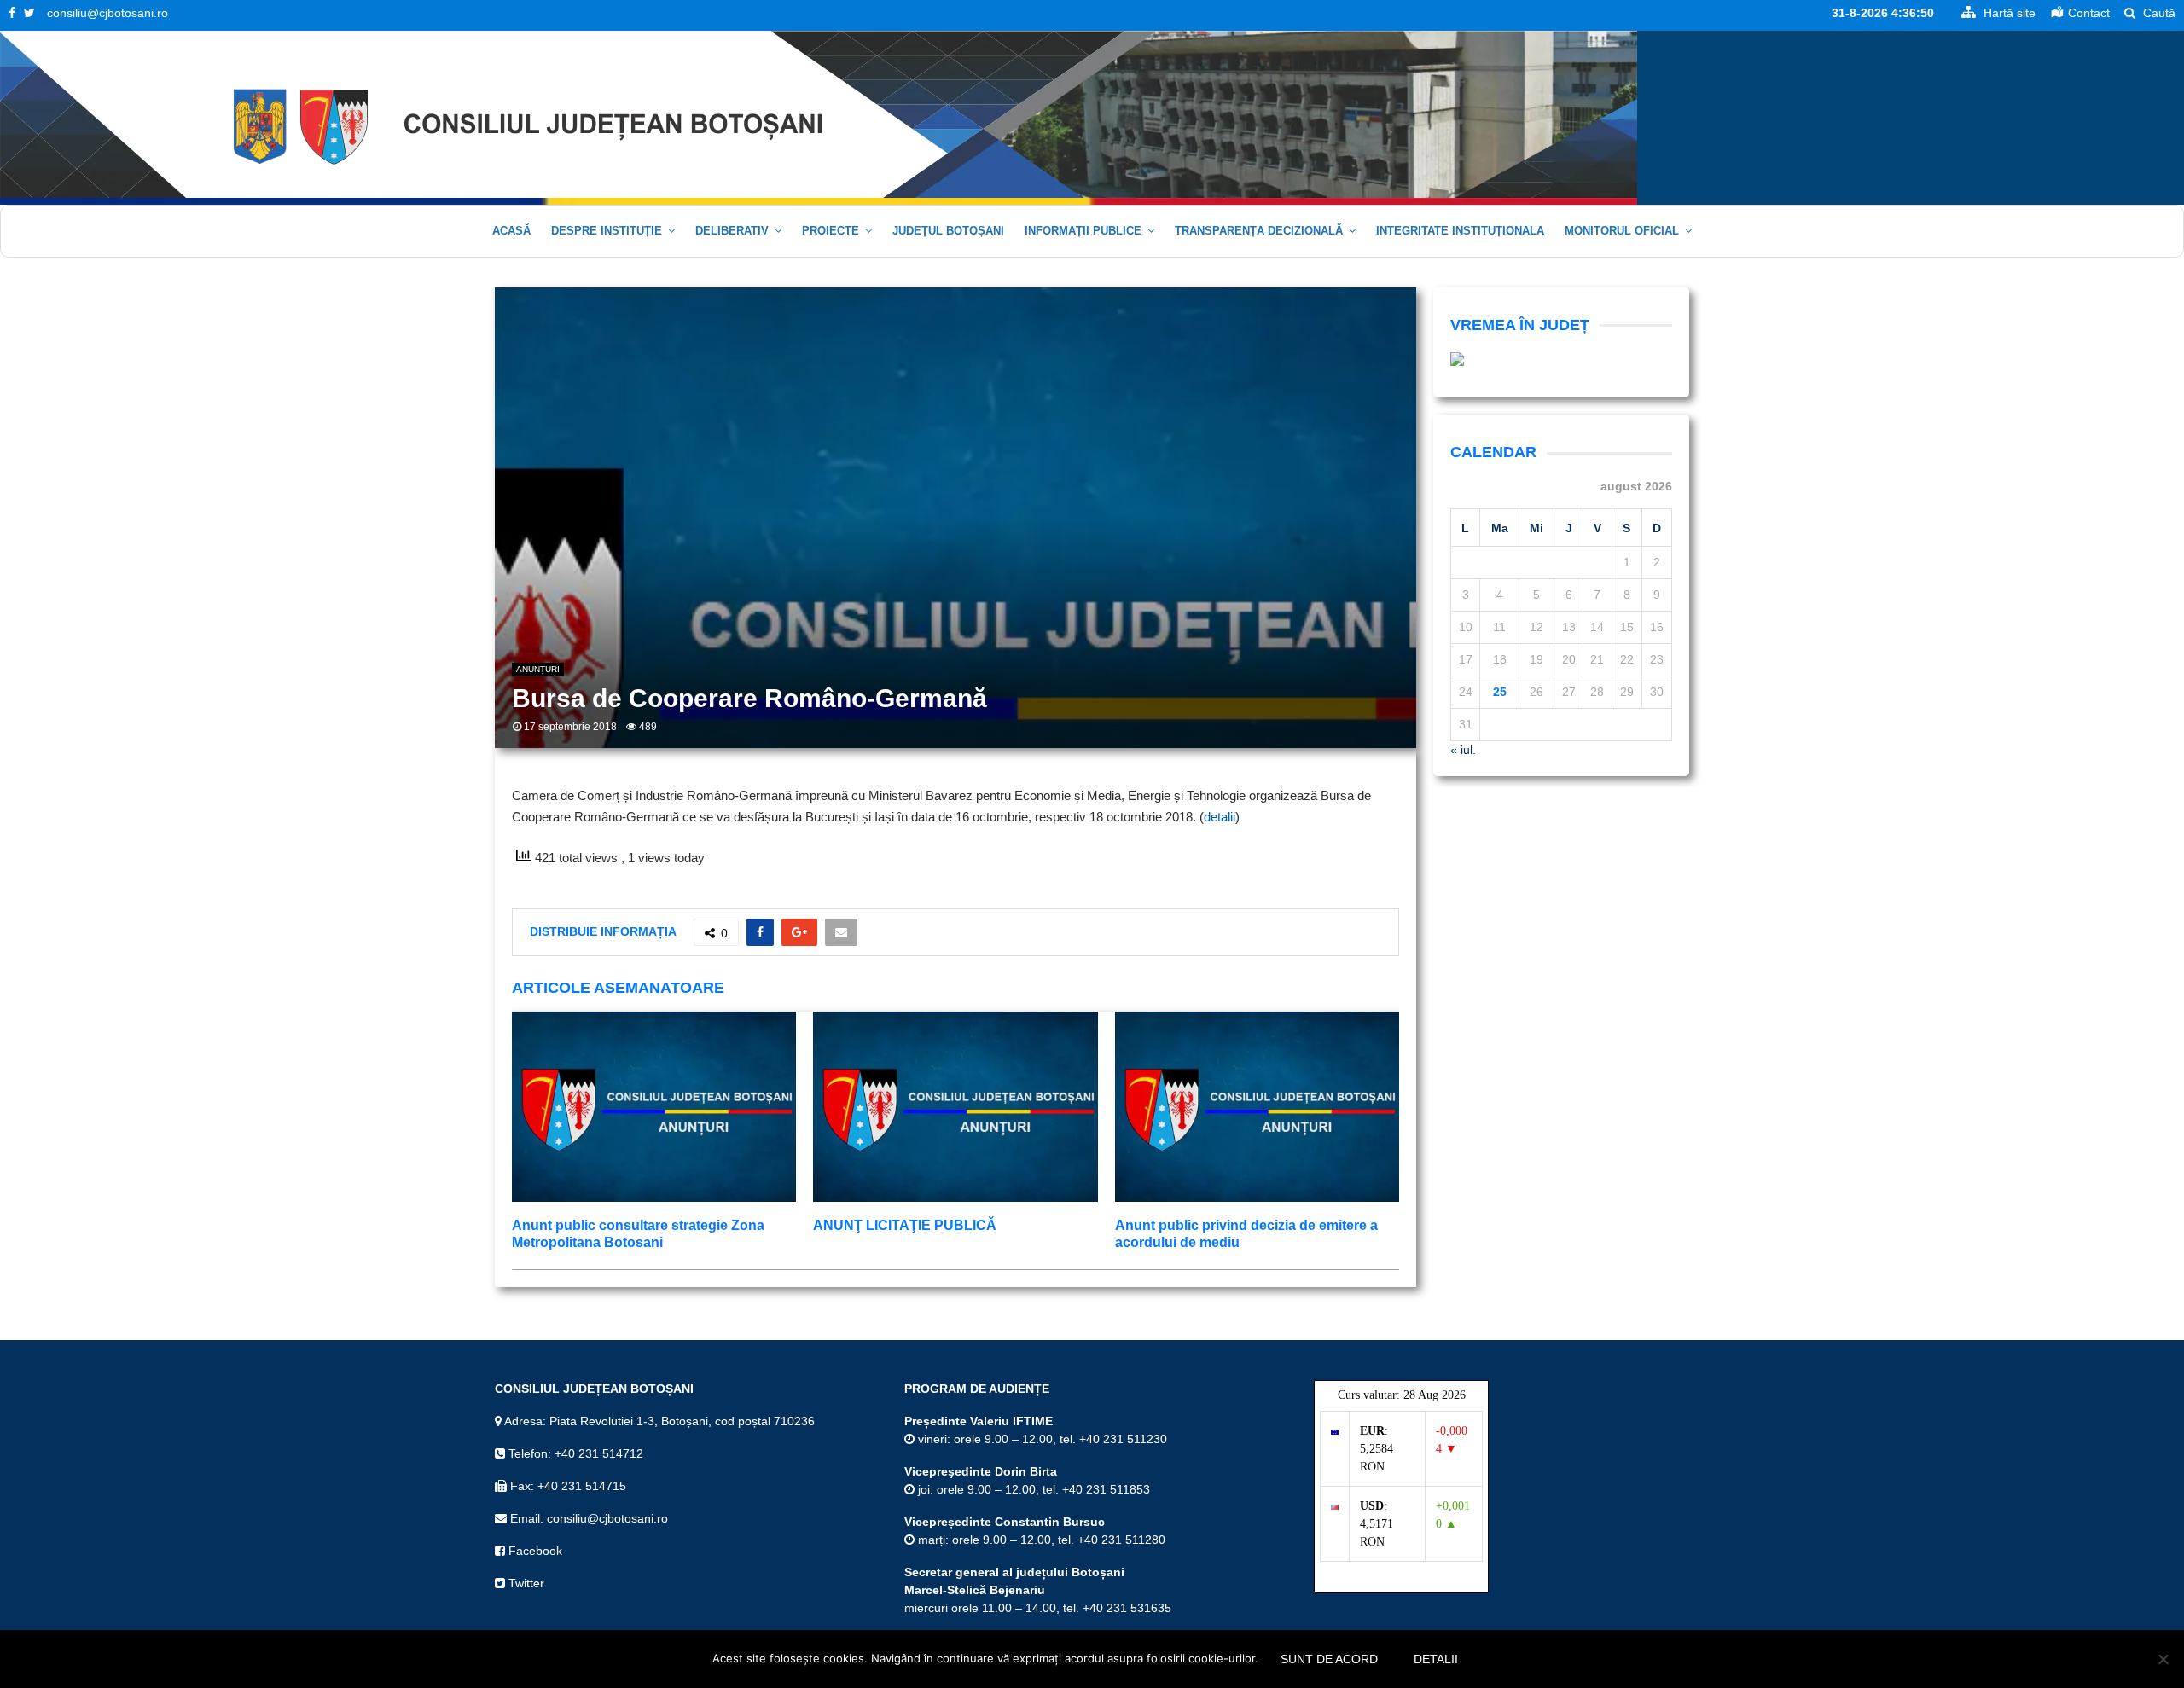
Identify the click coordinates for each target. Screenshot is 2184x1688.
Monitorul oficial (1622, 231)
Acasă (511, 231)
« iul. (1463, 750)
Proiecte (831, 231)
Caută (2158, 13)
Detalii (1436, 1659)
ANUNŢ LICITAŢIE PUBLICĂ (905, 1225)
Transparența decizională (1259, 231)
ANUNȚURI (538, 669)
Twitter (525, 1583)
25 (1500, 692)
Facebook (534, 1551)
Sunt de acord (1329, 1659)
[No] (2163, 1659)
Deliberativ (732, 231)
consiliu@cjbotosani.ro (107, 13)
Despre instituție (607, 231)
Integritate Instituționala (1460, 231)
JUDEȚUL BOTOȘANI (948, 231)
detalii (1220, 817)
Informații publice (1083, 231)
